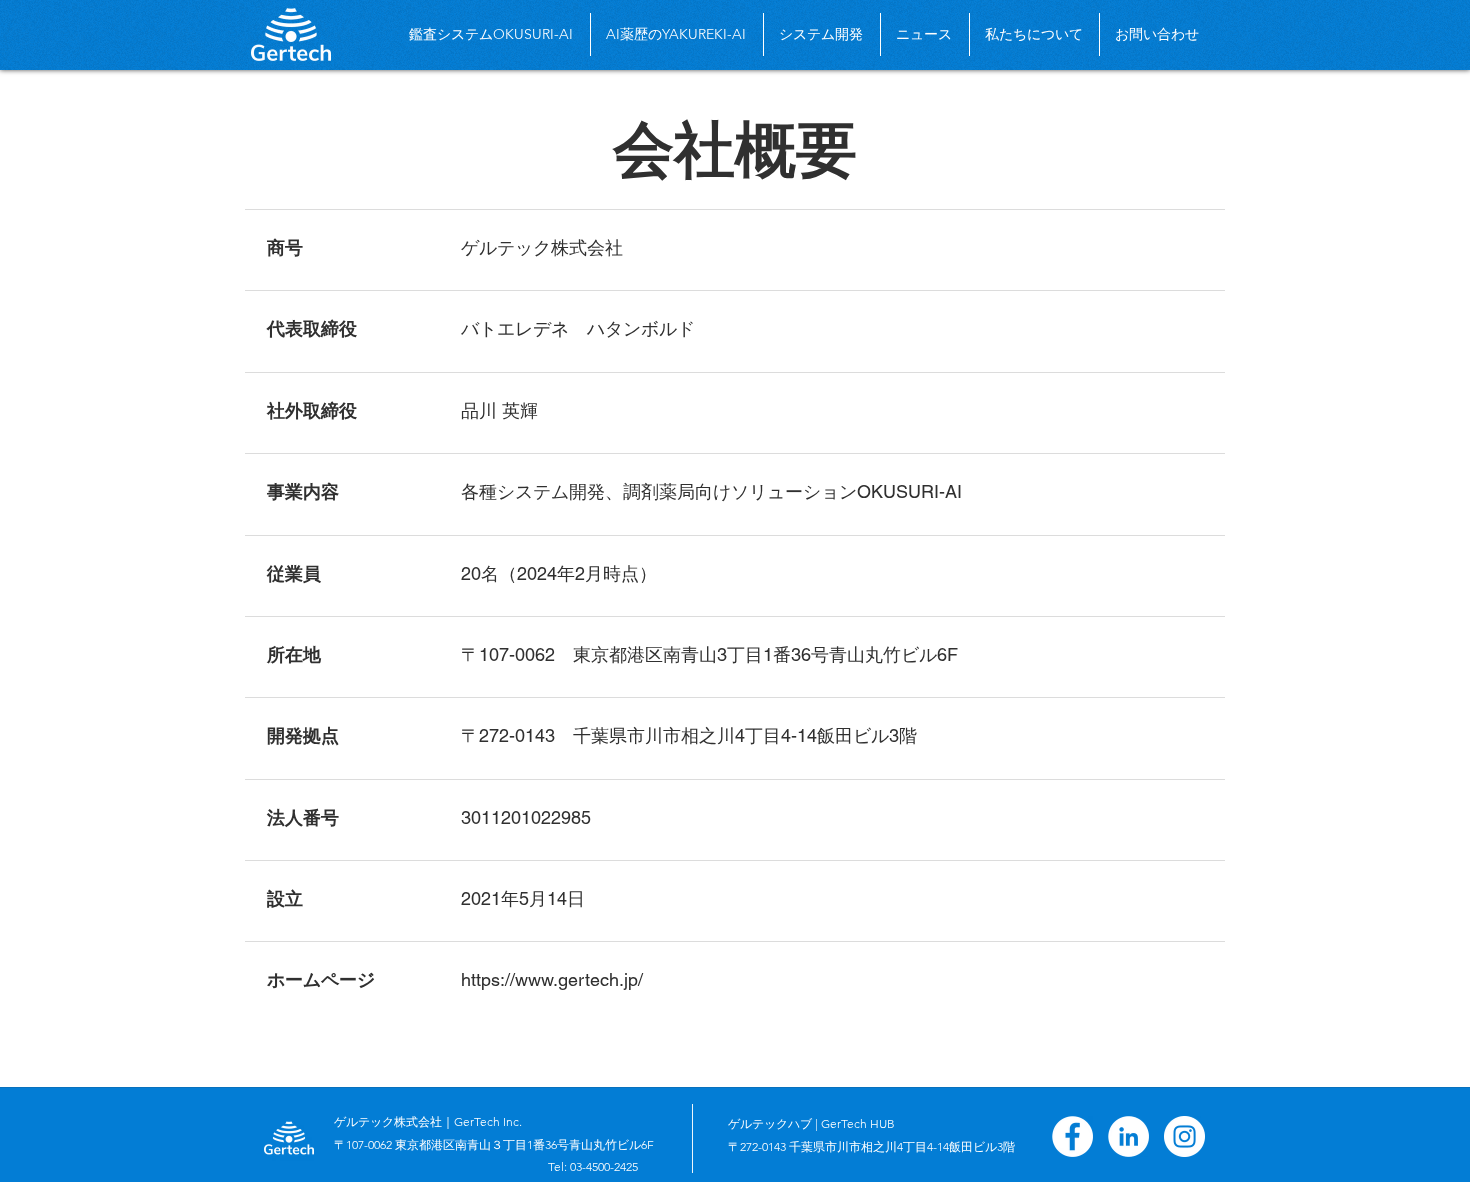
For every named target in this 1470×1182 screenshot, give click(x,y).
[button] (1034, 34)
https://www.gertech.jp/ (552, 979)
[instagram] (1184, 1136)
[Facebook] (1072, 1136)
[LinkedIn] (1128, 1136)
